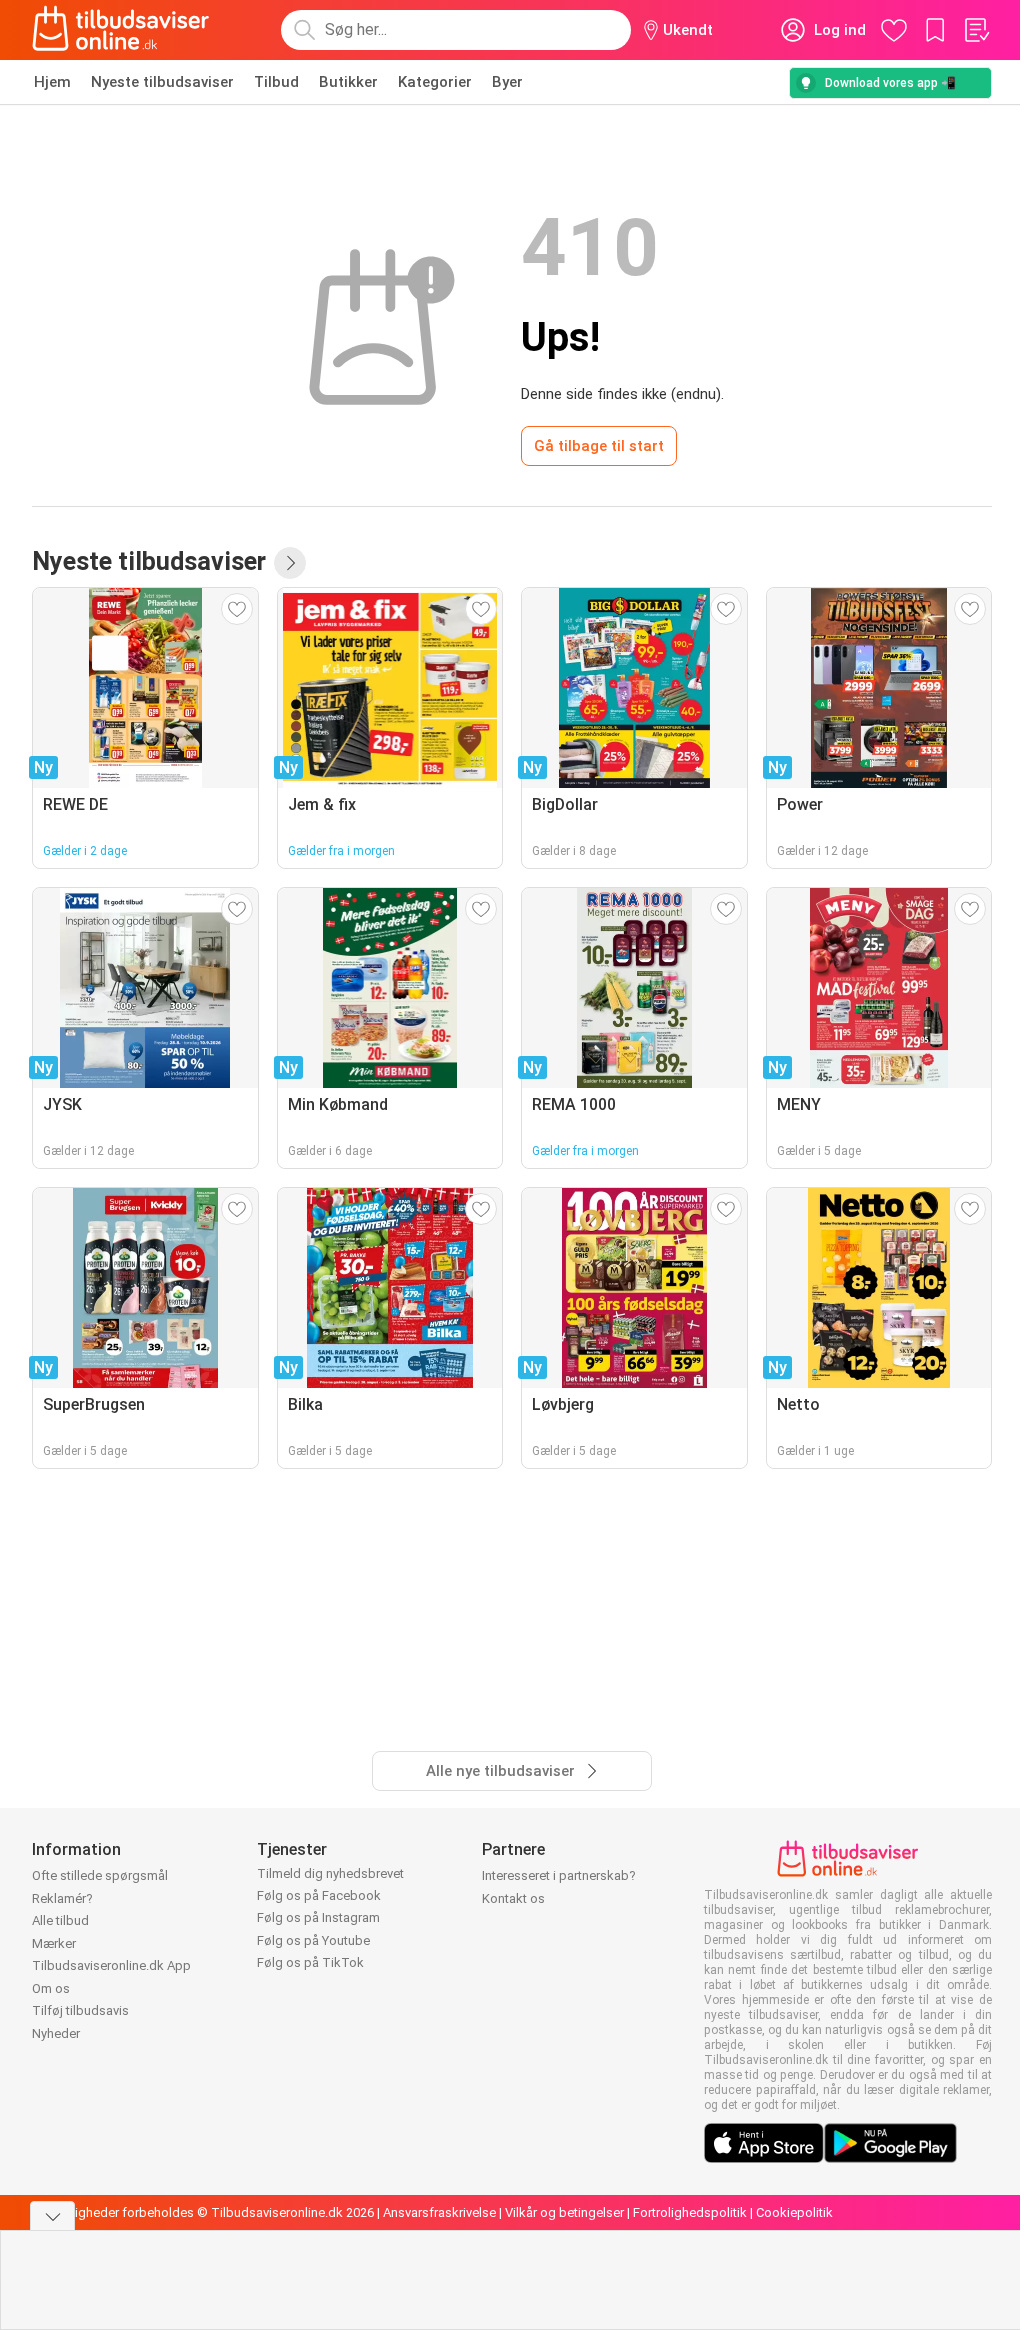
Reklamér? (62, 1898)
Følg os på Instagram (318, 1917)
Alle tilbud (60, 1920)
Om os (51, 1988)
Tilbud (276, 82)
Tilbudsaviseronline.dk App (111, 1965)
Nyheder (56, 2033)
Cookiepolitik (794, 2212)
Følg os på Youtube (313, 1940)
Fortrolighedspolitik (690, 2212)
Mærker (54, 1943)
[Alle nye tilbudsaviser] (290, 563)
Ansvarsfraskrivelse (439, 2212)
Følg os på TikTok (310, 1962)
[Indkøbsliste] (976, 30)
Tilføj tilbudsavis (80, 2010)
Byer (507, 82)
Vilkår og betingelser (564, 2212)
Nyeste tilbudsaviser (162, 82)
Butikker (348, 82)
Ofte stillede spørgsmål (100, 1875)
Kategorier (435, 82)
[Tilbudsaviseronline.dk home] (121, 30)
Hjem (52, 82)
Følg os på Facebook (319, 1895)
